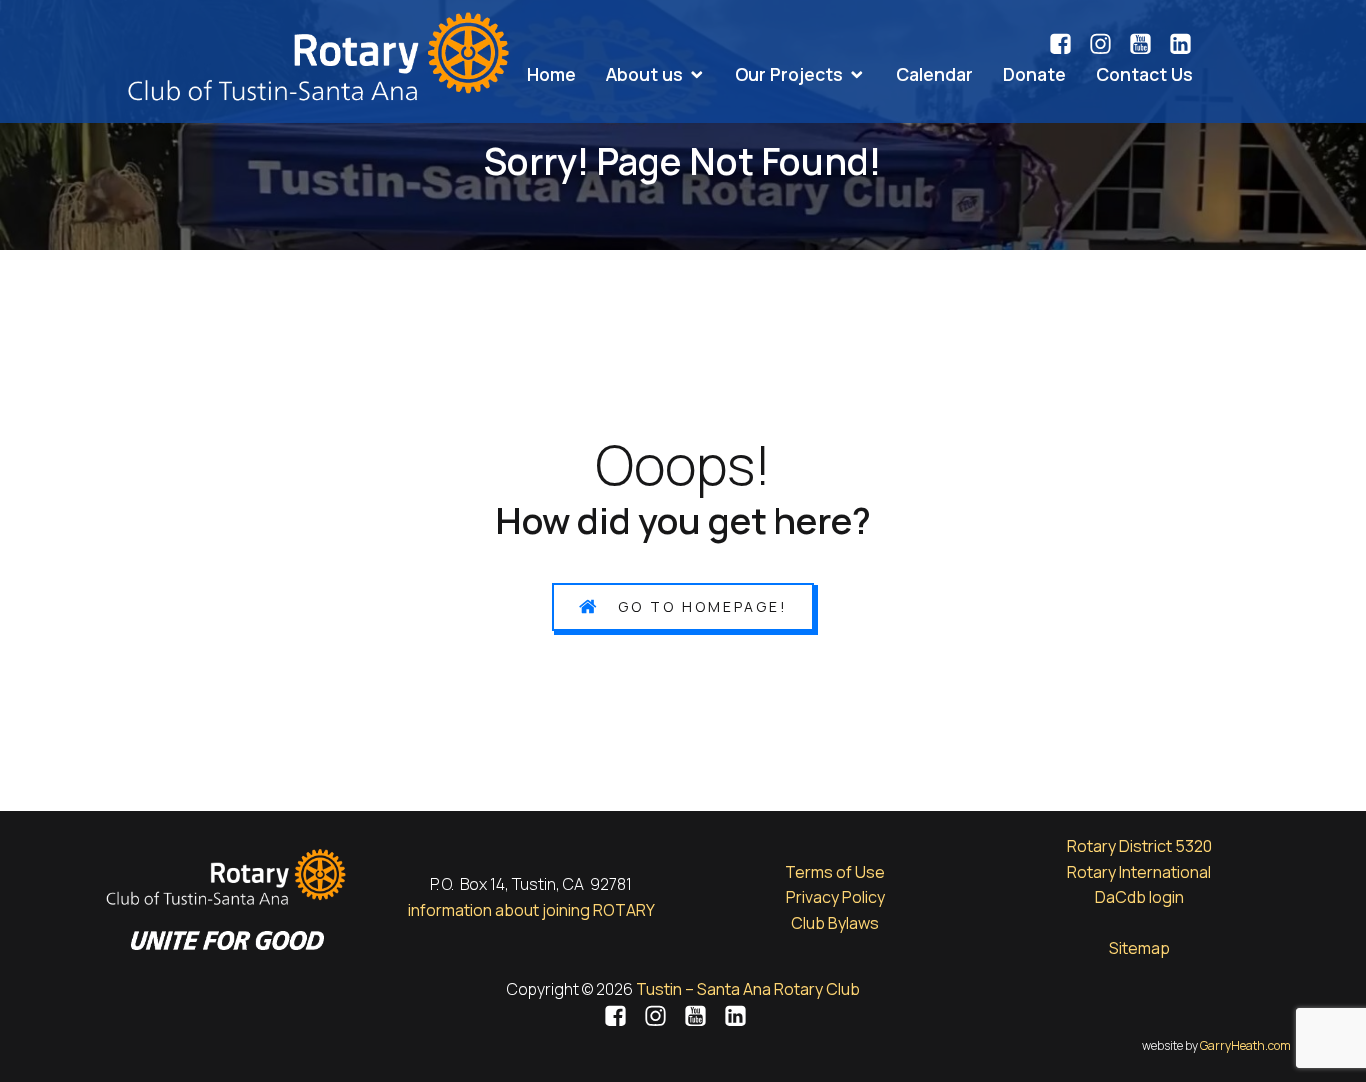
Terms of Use (835, 872)
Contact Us (1144, 74)
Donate (1034, 74)
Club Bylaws (835, 923)
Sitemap (1139, 948)
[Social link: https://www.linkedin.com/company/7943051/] (1180, 44)
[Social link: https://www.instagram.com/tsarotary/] (1108, 44)
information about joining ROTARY (531, 910)
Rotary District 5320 (1139, 846)
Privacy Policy (835, 897)
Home (551, 74)
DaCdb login (1139, 897)
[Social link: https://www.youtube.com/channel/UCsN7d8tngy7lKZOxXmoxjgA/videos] (1148, 44)
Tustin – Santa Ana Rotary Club (748, 989)
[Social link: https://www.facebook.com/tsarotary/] (1068, 44)
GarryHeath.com (1245, 1045)
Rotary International (1139, 872)
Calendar (934, 74)
